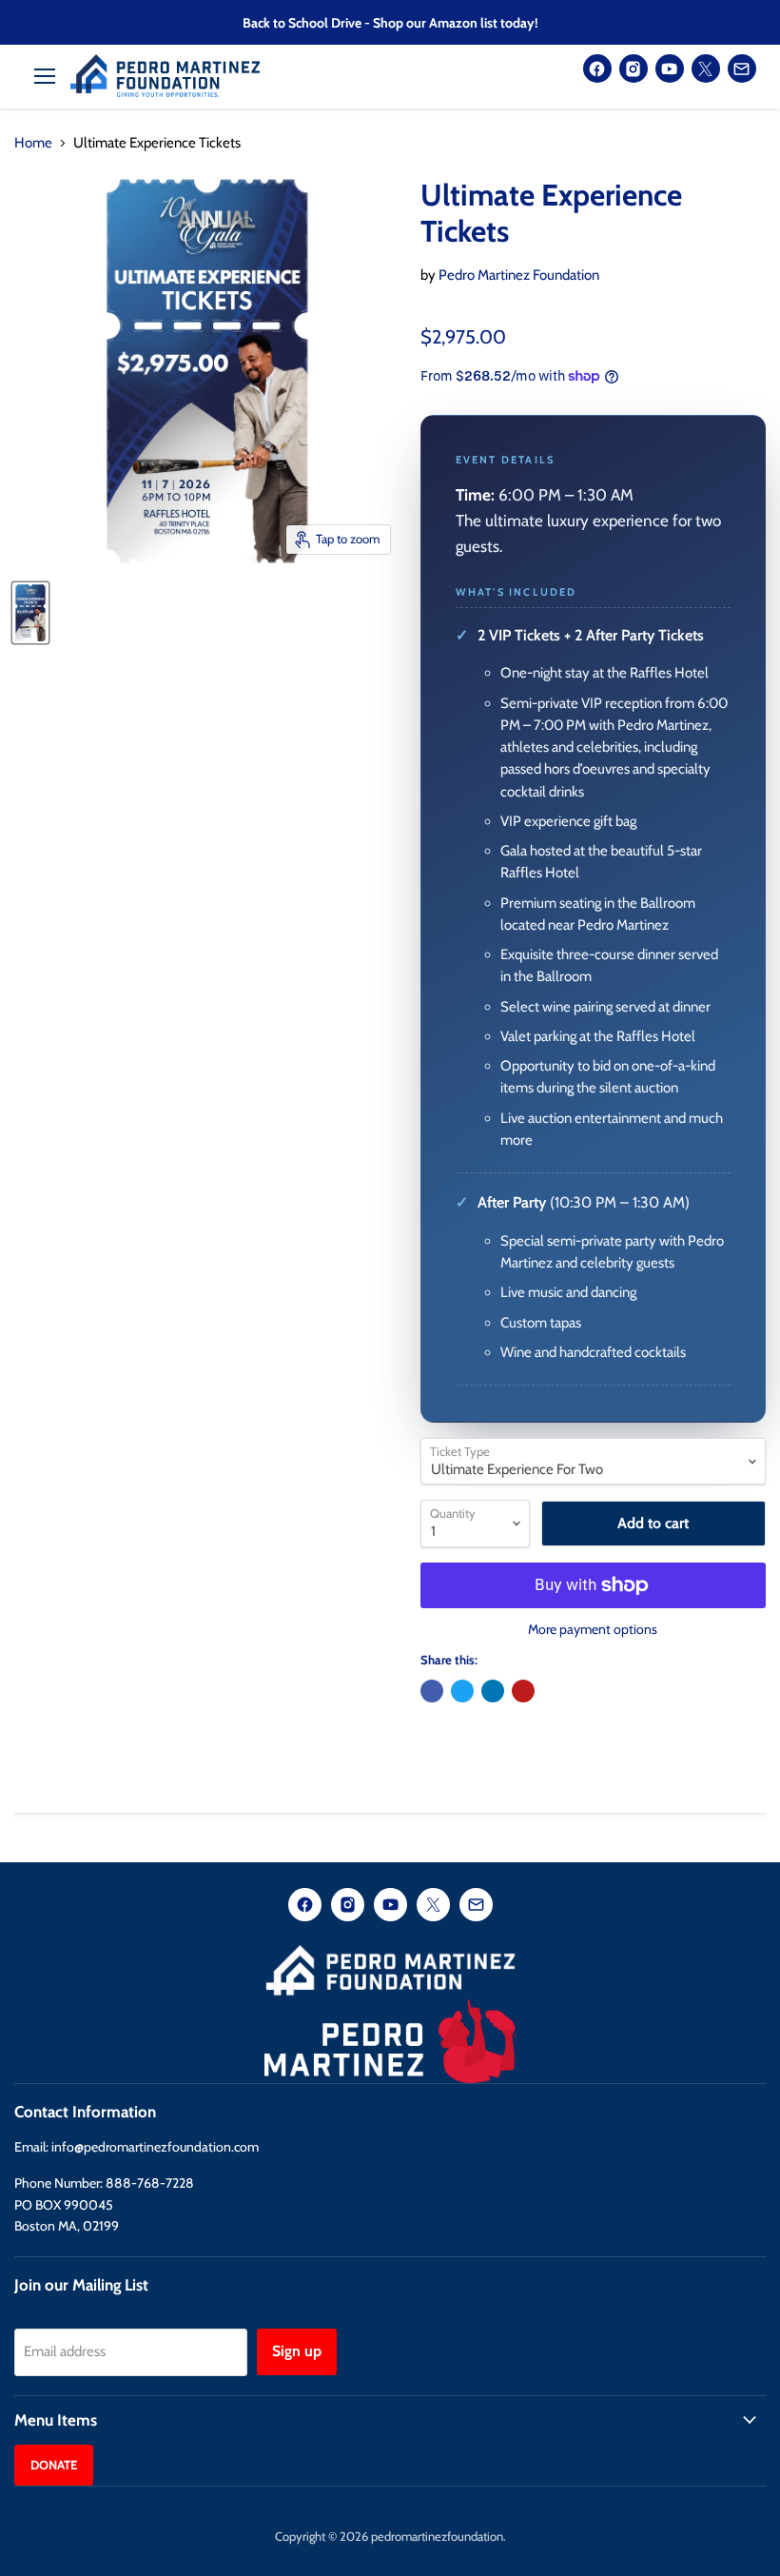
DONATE (54, 2465)
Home (33, 143)
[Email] (742, 69)
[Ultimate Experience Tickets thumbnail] (30, 613)
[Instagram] (634, 69)
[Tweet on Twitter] (462, 1691)
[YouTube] (670, 69)
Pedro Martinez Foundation (519, 275)
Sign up (297, 2351)
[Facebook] (597, 69)
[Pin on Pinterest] (523, 1691)
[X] (706, 69)
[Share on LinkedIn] (493, 1691)
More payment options (593, 1629)
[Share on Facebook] (432, 1691)
